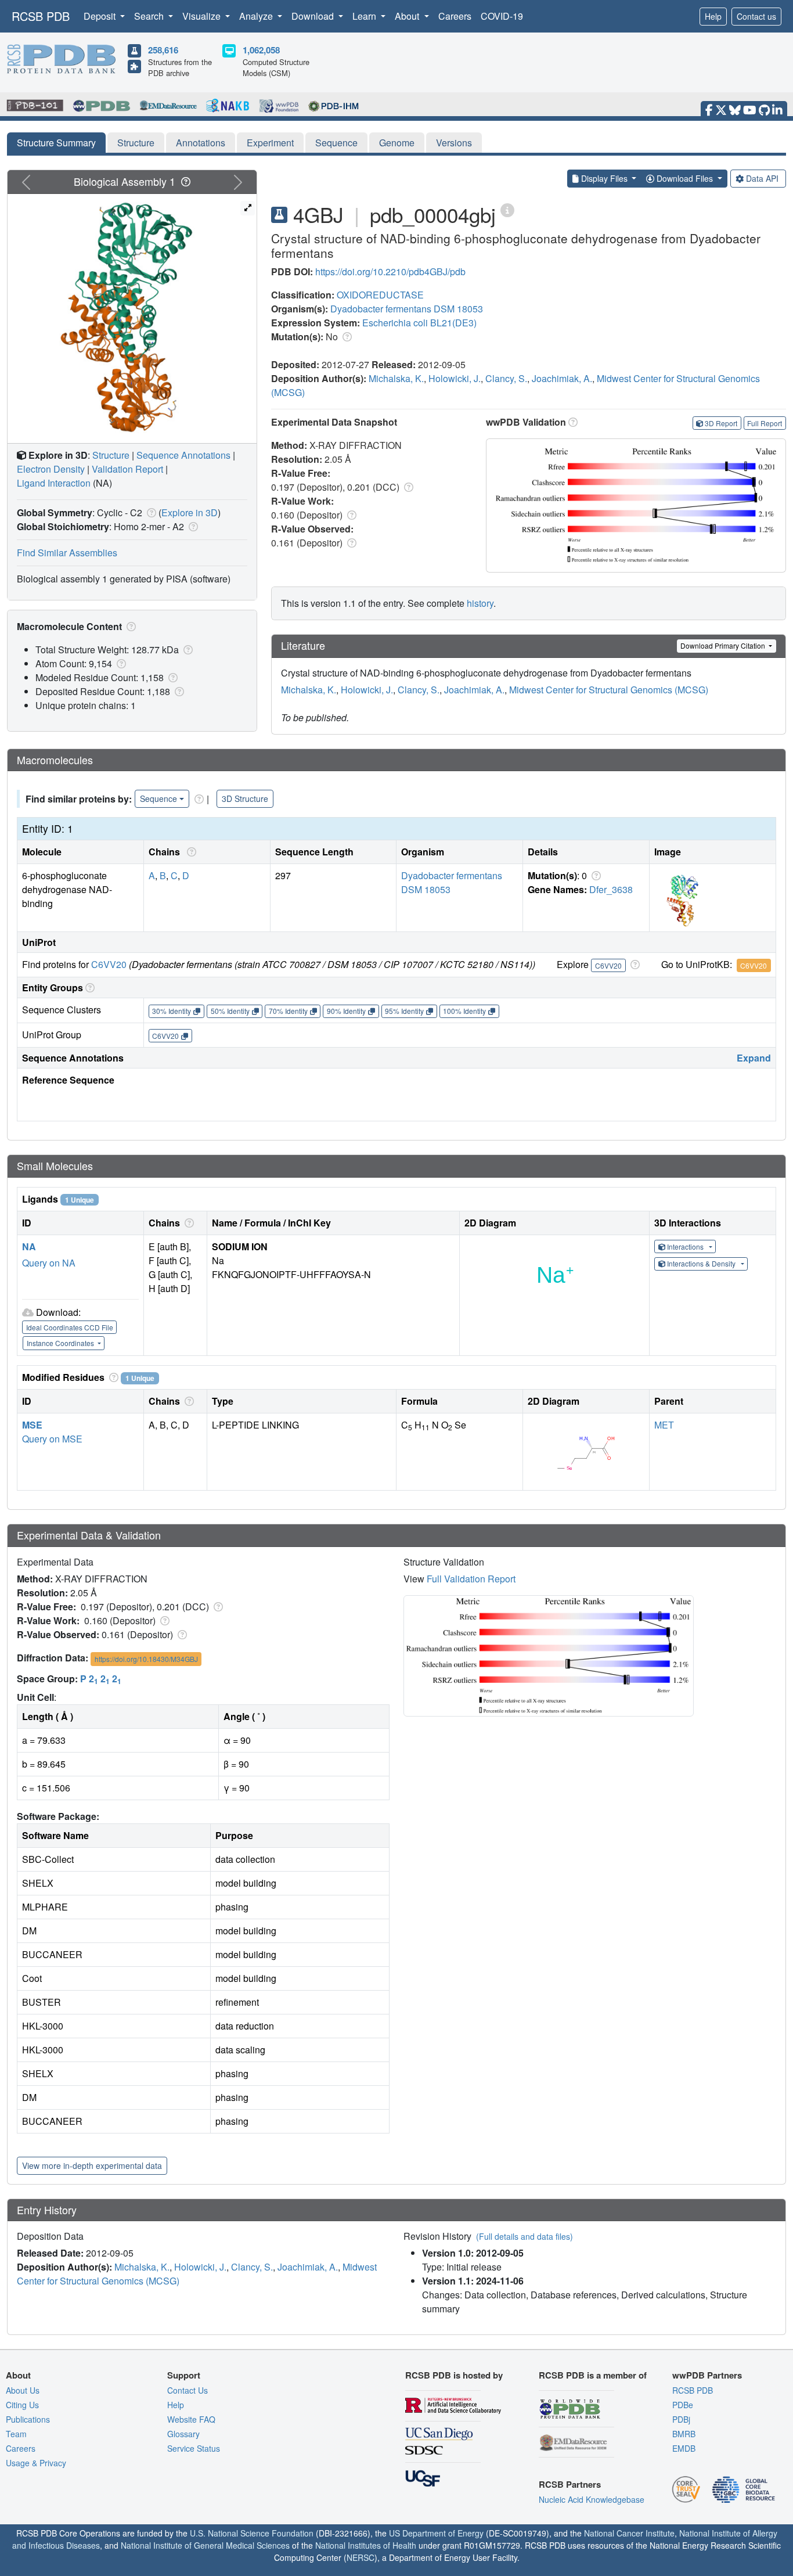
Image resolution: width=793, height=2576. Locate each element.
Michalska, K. (396, 378)
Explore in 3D (190, 512)
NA (29, 1246)
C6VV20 (109, 964)
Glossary (183, 2434)
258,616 (163, 50)
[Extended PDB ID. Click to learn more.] (507, 209)
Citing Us (22, 2405)
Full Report (765, 423)
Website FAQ (191, 2419)
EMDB (684, 2448)
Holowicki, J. (455, 378)
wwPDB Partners (707, 2375)
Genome (397, 143)
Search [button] (150, 16)
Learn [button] (365, 16)
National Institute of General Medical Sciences (205, 2545)
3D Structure (245, 798)
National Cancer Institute (629, 2533)
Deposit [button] (101, 16)
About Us (23, 2390)
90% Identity (346, 1011)
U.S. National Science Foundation (252, 2533)
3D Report (721, 423)
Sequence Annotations (183, 455)
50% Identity (230, 1011)
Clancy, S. (506, 378)
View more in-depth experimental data (92, 2165)
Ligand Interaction (54, 483)
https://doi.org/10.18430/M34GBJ (146, 1659)
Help (713, 16)
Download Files (685, 178)
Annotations (201, 143)
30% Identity (172, 1011)
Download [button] (314, 16)
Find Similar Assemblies (67, 553)
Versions (454, 143)
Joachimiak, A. (562, 378)
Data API (762, 178)
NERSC (361, 2557)
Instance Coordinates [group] (61, 1343)
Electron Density (51, 469)
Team (16, 2434)
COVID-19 (502, 16)
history (480, 603)
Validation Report (127, 469)
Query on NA (49, 1263)
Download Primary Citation (724, 645)
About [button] (408, 16)
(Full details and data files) (525, 2236)
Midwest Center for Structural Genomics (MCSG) (609, 690)
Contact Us (188, 2390)
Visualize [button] (203, 16)
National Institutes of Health (366, 2545)
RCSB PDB (41, 16)
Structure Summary (56, 143)
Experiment (270, 143)
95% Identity (404, 1011)
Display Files (604, 178)
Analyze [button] (257, 16)
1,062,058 (261, 50)
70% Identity (288, 1011)
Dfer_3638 (611, 889)
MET (664, 1425)
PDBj (681, 2419)
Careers (455, 16)
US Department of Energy (436, 2533)
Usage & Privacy (36, 2463)
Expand (754, 1058)
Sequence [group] (158, 798)
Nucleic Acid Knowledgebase (592, 2499)
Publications (28, 2419)
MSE (32, 1425)
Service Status (194, 2448)
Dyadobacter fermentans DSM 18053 (407, 309)
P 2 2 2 (101, 1679)
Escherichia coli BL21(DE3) (419, 323)
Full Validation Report (471, 1579)
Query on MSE (52, 1439)
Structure (136, 143)
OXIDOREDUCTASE (380, 295)
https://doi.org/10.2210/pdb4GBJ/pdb (390, 271)
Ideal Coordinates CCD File (70, 1327)
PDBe (683, 2405)
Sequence (336, 143)
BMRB (684, 2434)
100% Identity (464, 1011)
